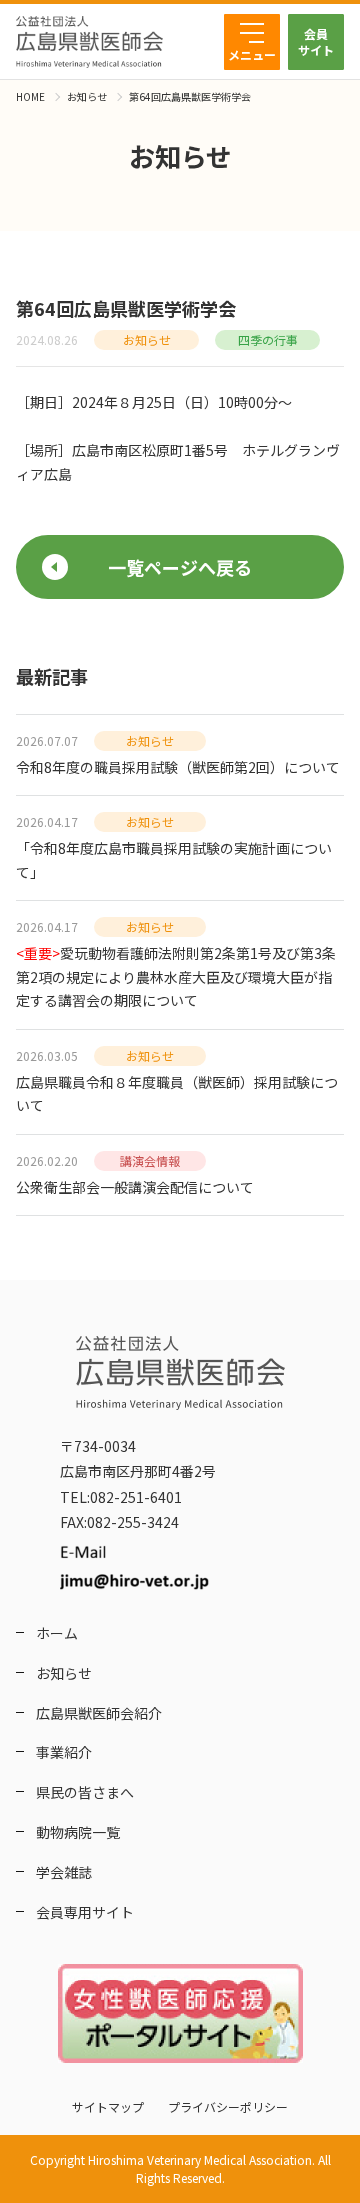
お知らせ (87, 96)
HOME (30, 96)
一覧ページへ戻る (180, 567)
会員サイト (316, 41)
